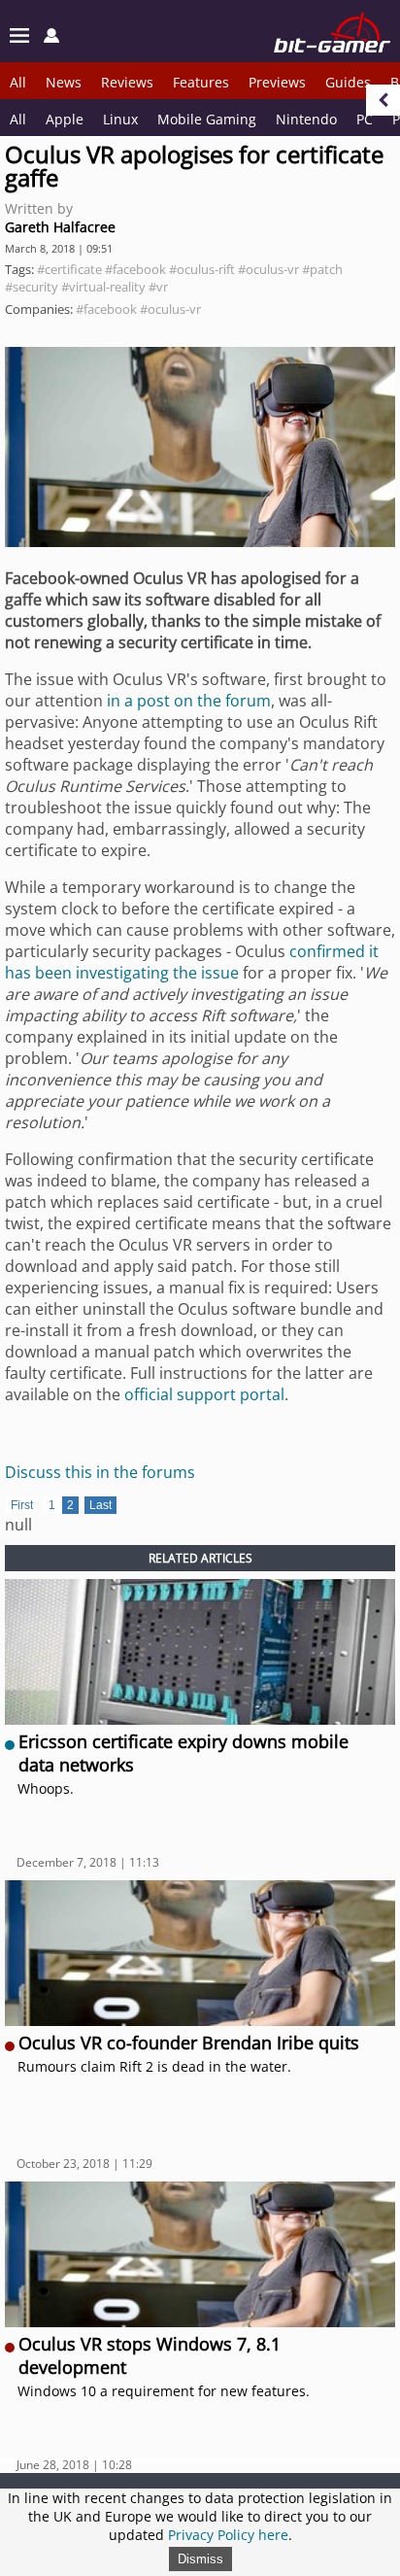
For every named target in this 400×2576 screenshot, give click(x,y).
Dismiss (200, 2559)
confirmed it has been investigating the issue (192, 962)
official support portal (204, 1394)
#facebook (135, 269)
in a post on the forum (189, 701)
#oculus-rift (202, 269)
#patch (322, 269)
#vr (158, 287)
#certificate (69, 269)
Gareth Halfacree (60, 227)
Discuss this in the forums (100, 1472)
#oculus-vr (268, 269)
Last (100, 1505)
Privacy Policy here (228, 2535)
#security (32, 287)
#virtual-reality (103, 287)
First (22, 1505)
